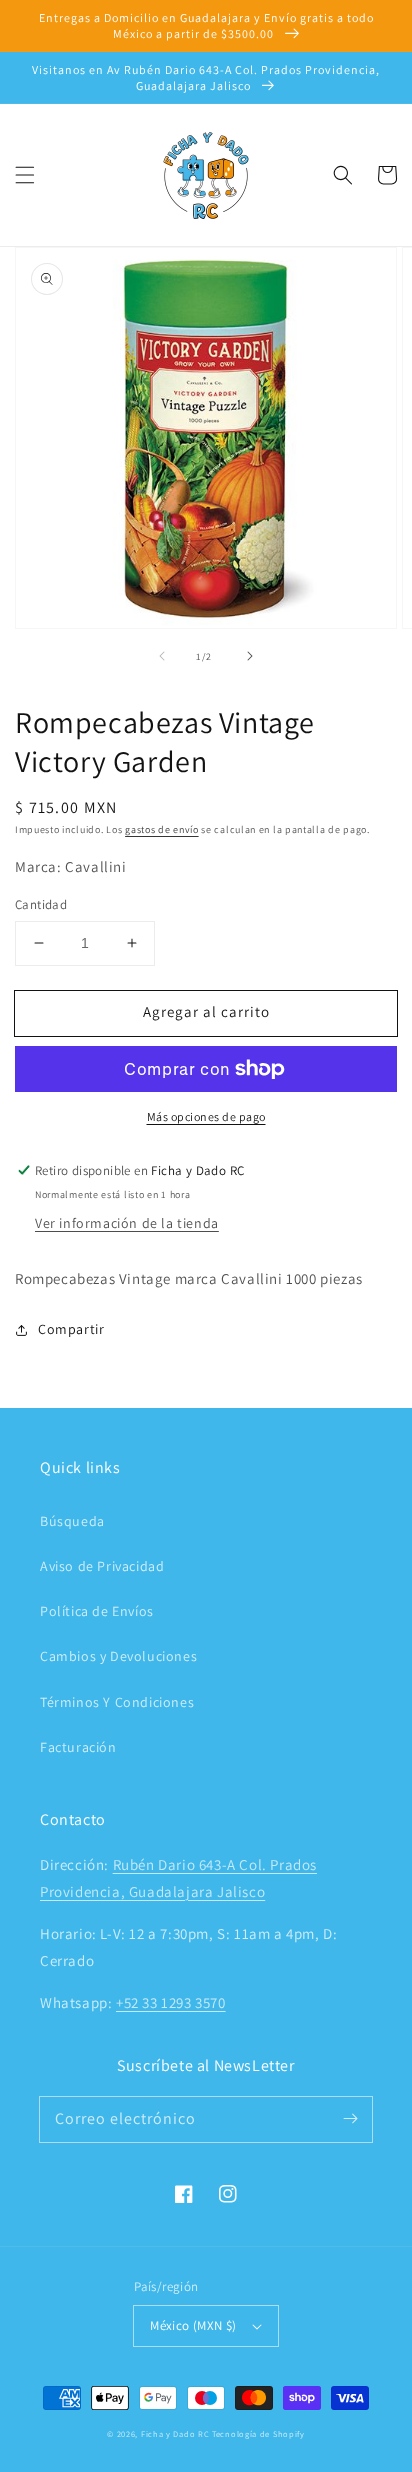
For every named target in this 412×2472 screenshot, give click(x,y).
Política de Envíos (97, 1611)
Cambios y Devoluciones (118, 1656)
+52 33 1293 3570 (171, 2002)
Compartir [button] (71, 1329)
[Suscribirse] (350, 2119)
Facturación (78, 1747)
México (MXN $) (193, 2325)
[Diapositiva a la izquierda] (162, 656)
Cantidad (41, 904)
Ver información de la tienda (127, 1223)
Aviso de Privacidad (102, 1566)
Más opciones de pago (206, 1116)
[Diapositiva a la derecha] (250, 656)
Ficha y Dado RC (175, 2433)
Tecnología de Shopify (258, 2433)
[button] (25, 175)
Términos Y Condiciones (117, 1702)
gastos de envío (162, 829)
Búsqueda (72, 1521)
